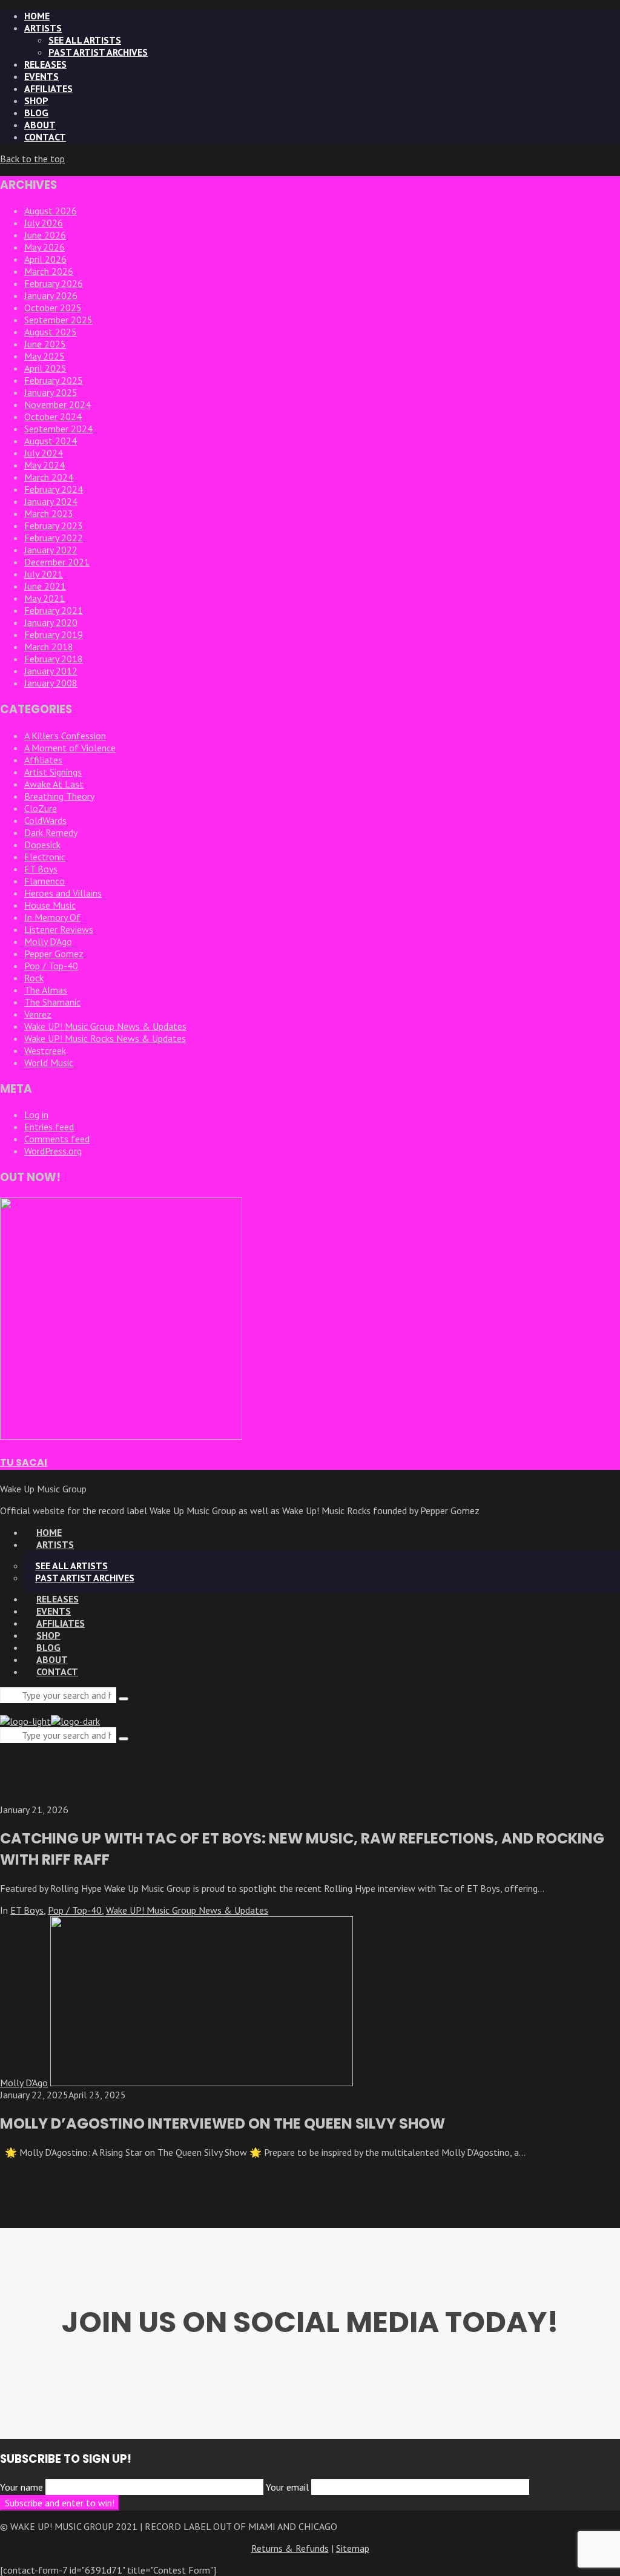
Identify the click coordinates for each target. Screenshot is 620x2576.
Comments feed (57, 1139)
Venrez (38, 1014)
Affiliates (43, 760)
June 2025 (45, 344)
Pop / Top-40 (51, 966)
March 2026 (49, 271)
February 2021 (54, 610)
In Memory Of (52, 917)
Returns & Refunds (290, 2548)
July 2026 (44, 223)
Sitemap (353, 2548)
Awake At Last (54, 784)
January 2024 (51, 501)
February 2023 (54, 525)
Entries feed (49, 1127)
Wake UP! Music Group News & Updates (105, 1026)
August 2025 (51, 332)
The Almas (46, 990)
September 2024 (58, 429)
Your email (289, 2487)
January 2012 (51, 671)
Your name (23, 2487)
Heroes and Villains (63, 893)
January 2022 (51, 550)
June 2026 (45, 235)
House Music (50, 905)
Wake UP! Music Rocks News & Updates (105, 1038)
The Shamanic (52, 1002)
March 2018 (49, 647)
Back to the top (32, 159)
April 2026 (45, 259)
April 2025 (45, 368)
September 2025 (58, 320)
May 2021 (45, 598)
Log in (36, 1115)
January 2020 (51, 622)
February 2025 (54, 380)
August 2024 (51, 441)
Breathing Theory (59, 796)
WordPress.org (53, 1151)
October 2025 (53, 308)
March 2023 (49, 513)
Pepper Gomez (54, 954)
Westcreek (45, 1050)
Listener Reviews (59, 929)
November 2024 (58, 404)
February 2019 (54, 634)
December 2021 (57, 562)
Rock (34, 978)
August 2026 (51, 211)
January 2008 (51, 683)
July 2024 (44, 453)
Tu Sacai (24, 1462)
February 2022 (54, 538)
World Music (49, 1062)
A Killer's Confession (65, 736)
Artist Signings (53, 772)
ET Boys (41, 869)
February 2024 (54, 489)
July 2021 (44, 574)
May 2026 (45, 247)
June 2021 (45, 586)
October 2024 (53, 417)
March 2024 (49, 477)
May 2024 (45, 465)
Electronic (45, 857)
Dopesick (42, 845)
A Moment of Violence (70, 748)
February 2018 (54, 659)
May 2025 (45, 356)
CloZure (41, 808)
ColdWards (45, 820)
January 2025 (51, 392)
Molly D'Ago (48, 941)
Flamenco (45, 881)
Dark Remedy (51, 832)
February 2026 (54, 283)
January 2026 (51, 295)
